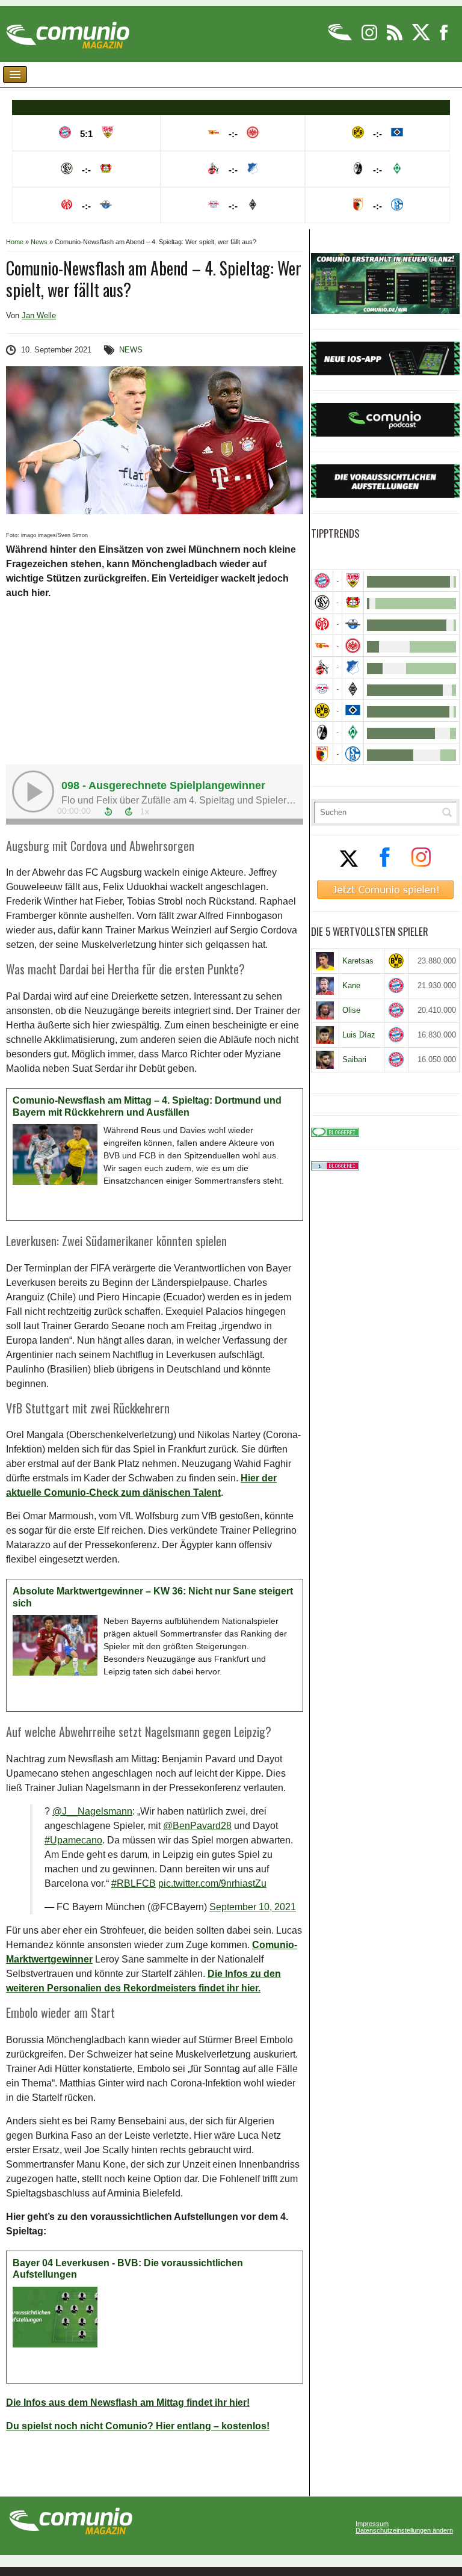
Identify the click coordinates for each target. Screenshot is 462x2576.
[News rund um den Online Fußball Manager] (68, 31)
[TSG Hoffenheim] (353, 667)
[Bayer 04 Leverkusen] (353, 602)
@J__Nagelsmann (92, 1811)
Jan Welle (39, 315)
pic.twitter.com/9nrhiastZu (212, 1883)
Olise (351, 1010)
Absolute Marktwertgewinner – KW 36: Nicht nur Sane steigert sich (153, 1597)
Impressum (372, 2524)
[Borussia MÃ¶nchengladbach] (353, 689)
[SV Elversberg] (322, 602)
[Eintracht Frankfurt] (353, 646)
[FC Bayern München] (396, 985)
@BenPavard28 (197, 1826)
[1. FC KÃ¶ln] (322, 667)
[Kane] (325, 986)
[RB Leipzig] (322, 689)
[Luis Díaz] (325, 1035)
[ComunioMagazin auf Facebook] (444, 38)
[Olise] (325, 1010)
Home (15, 242)
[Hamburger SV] (353, 711)
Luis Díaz (359, 1035)
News (39, 242)
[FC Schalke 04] (353, 754)
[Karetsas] (325, 961)
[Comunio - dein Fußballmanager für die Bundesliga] (341, 38)
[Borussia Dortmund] (322, 711)
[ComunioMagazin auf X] (422, 38)
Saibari (354, 1059)
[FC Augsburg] (322, 754)
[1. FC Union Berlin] (322, 646)
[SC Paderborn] (353, 624)
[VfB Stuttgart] (353, 581)
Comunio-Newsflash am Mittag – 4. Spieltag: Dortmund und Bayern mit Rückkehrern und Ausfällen (147, 1106)
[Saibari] (325, 1060)
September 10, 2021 (253, 1907)
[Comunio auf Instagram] (370, 38)
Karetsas (358, 961)
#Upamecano (73, 1840)
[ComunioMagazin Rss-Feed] (396, 38)
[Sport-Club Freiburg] (322, 732)
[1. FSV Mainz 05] (322, 624)
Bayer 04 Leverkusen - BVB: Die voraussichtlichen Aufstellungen (128, 2269)
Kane (351, 985)
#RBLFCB (134, 1883)
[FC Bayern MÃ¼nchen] (322, 581)
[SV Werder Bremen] (353, 732)
